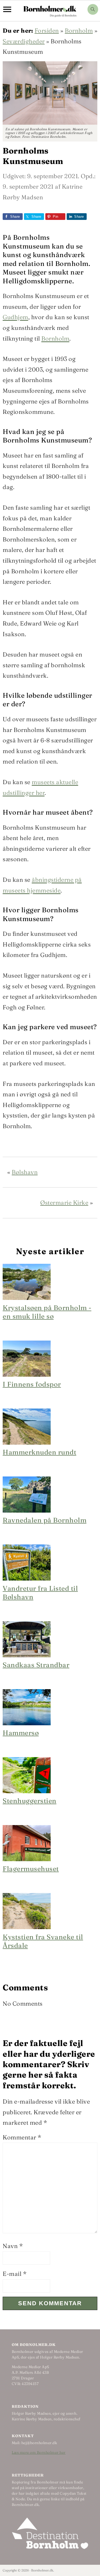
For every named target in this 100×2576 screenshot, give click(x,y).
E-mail (15, 2274)
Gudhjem (15, 317)
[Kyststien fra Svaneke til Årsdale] (27, 1927)
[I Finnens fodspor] (27, 1375)
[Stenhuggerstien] (27, 1791)
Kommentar (22, 2137)
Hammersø (21, 1733)
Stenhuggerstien (30, 1801)
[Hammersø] (27, 1723)
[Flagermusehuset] (27, 1859)
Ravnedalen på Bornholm (45, 1520)
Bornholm (79, 30)
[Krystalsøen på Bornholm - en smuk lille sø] (27, 1298)
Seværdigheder (24, 41)
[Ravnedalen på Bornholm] (27, 1510)
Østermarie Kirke (64, 1203)
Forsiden (47, 30)
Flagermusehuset (31, 1869)
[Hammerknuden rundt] (27, 1442)
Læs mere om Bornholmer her (39, 2452)
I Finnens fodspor (32, 1384)
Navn (13, 2246)
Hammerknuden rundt (39, 1452)
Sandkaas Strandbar (36, 1665)
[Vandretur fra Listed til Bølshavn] (27, 1578)
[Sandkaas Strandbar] (27, 1655)
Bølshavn (25, 1172)
